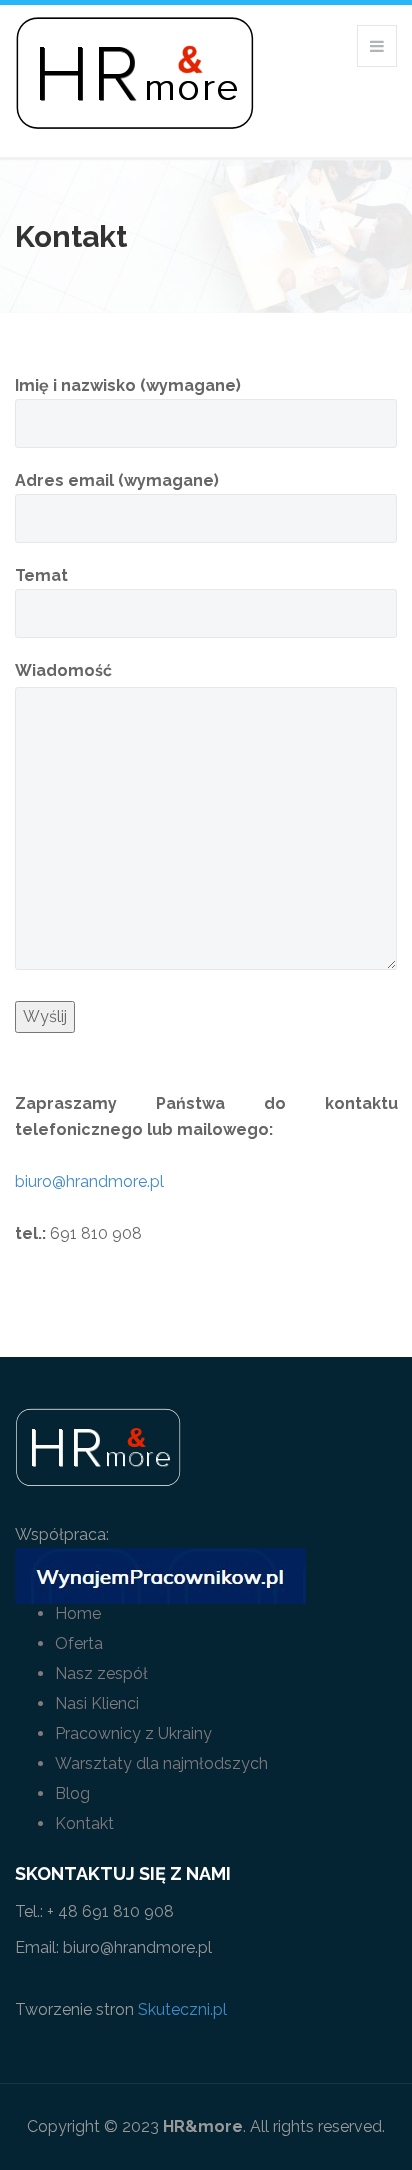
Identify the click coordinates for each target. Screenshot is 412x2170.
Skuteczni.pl (182, 2009)
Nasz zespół (101, 1673)
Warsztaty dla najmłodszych (161, 1763)
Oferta (79, 1643)
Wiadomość (63, 670)
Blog (72, 1793)
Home (78, 1613)
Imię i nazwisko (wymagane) (128, 385)
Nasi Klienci (97, 1703)
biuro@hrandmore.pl (89, 1181)
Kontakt (84, 1823)
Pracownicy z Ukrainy (133, 1733)
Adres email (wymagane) (117, 480)
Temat (41, 575)
